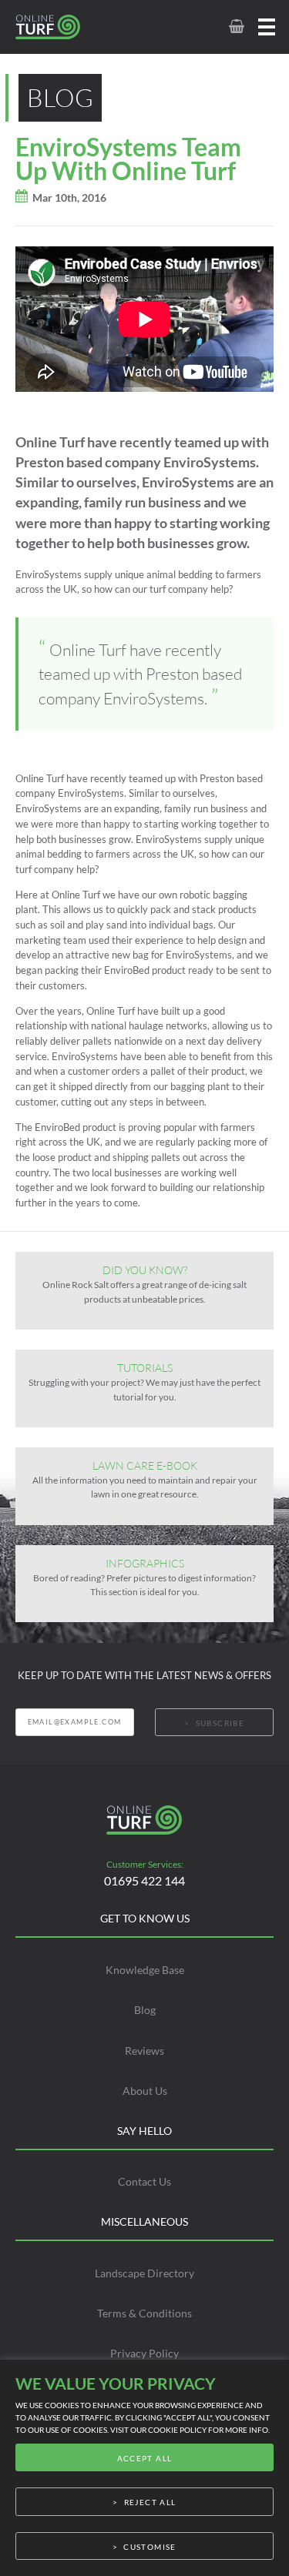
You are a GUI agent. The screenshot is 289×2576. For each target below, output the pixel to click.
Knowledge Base (145, 1970)
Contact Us (144, 2181)
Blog (145, 2010)
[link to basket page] (235, 27)
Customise (150, 2547)
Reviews (144, 2051)
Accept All (145, 2458)
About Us (145, 2091)
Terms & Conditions (144, 2313)
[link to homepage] (65, 27)
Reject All (150, 2502)
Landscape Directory (144, 2273)
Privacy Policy (144, 2353)
